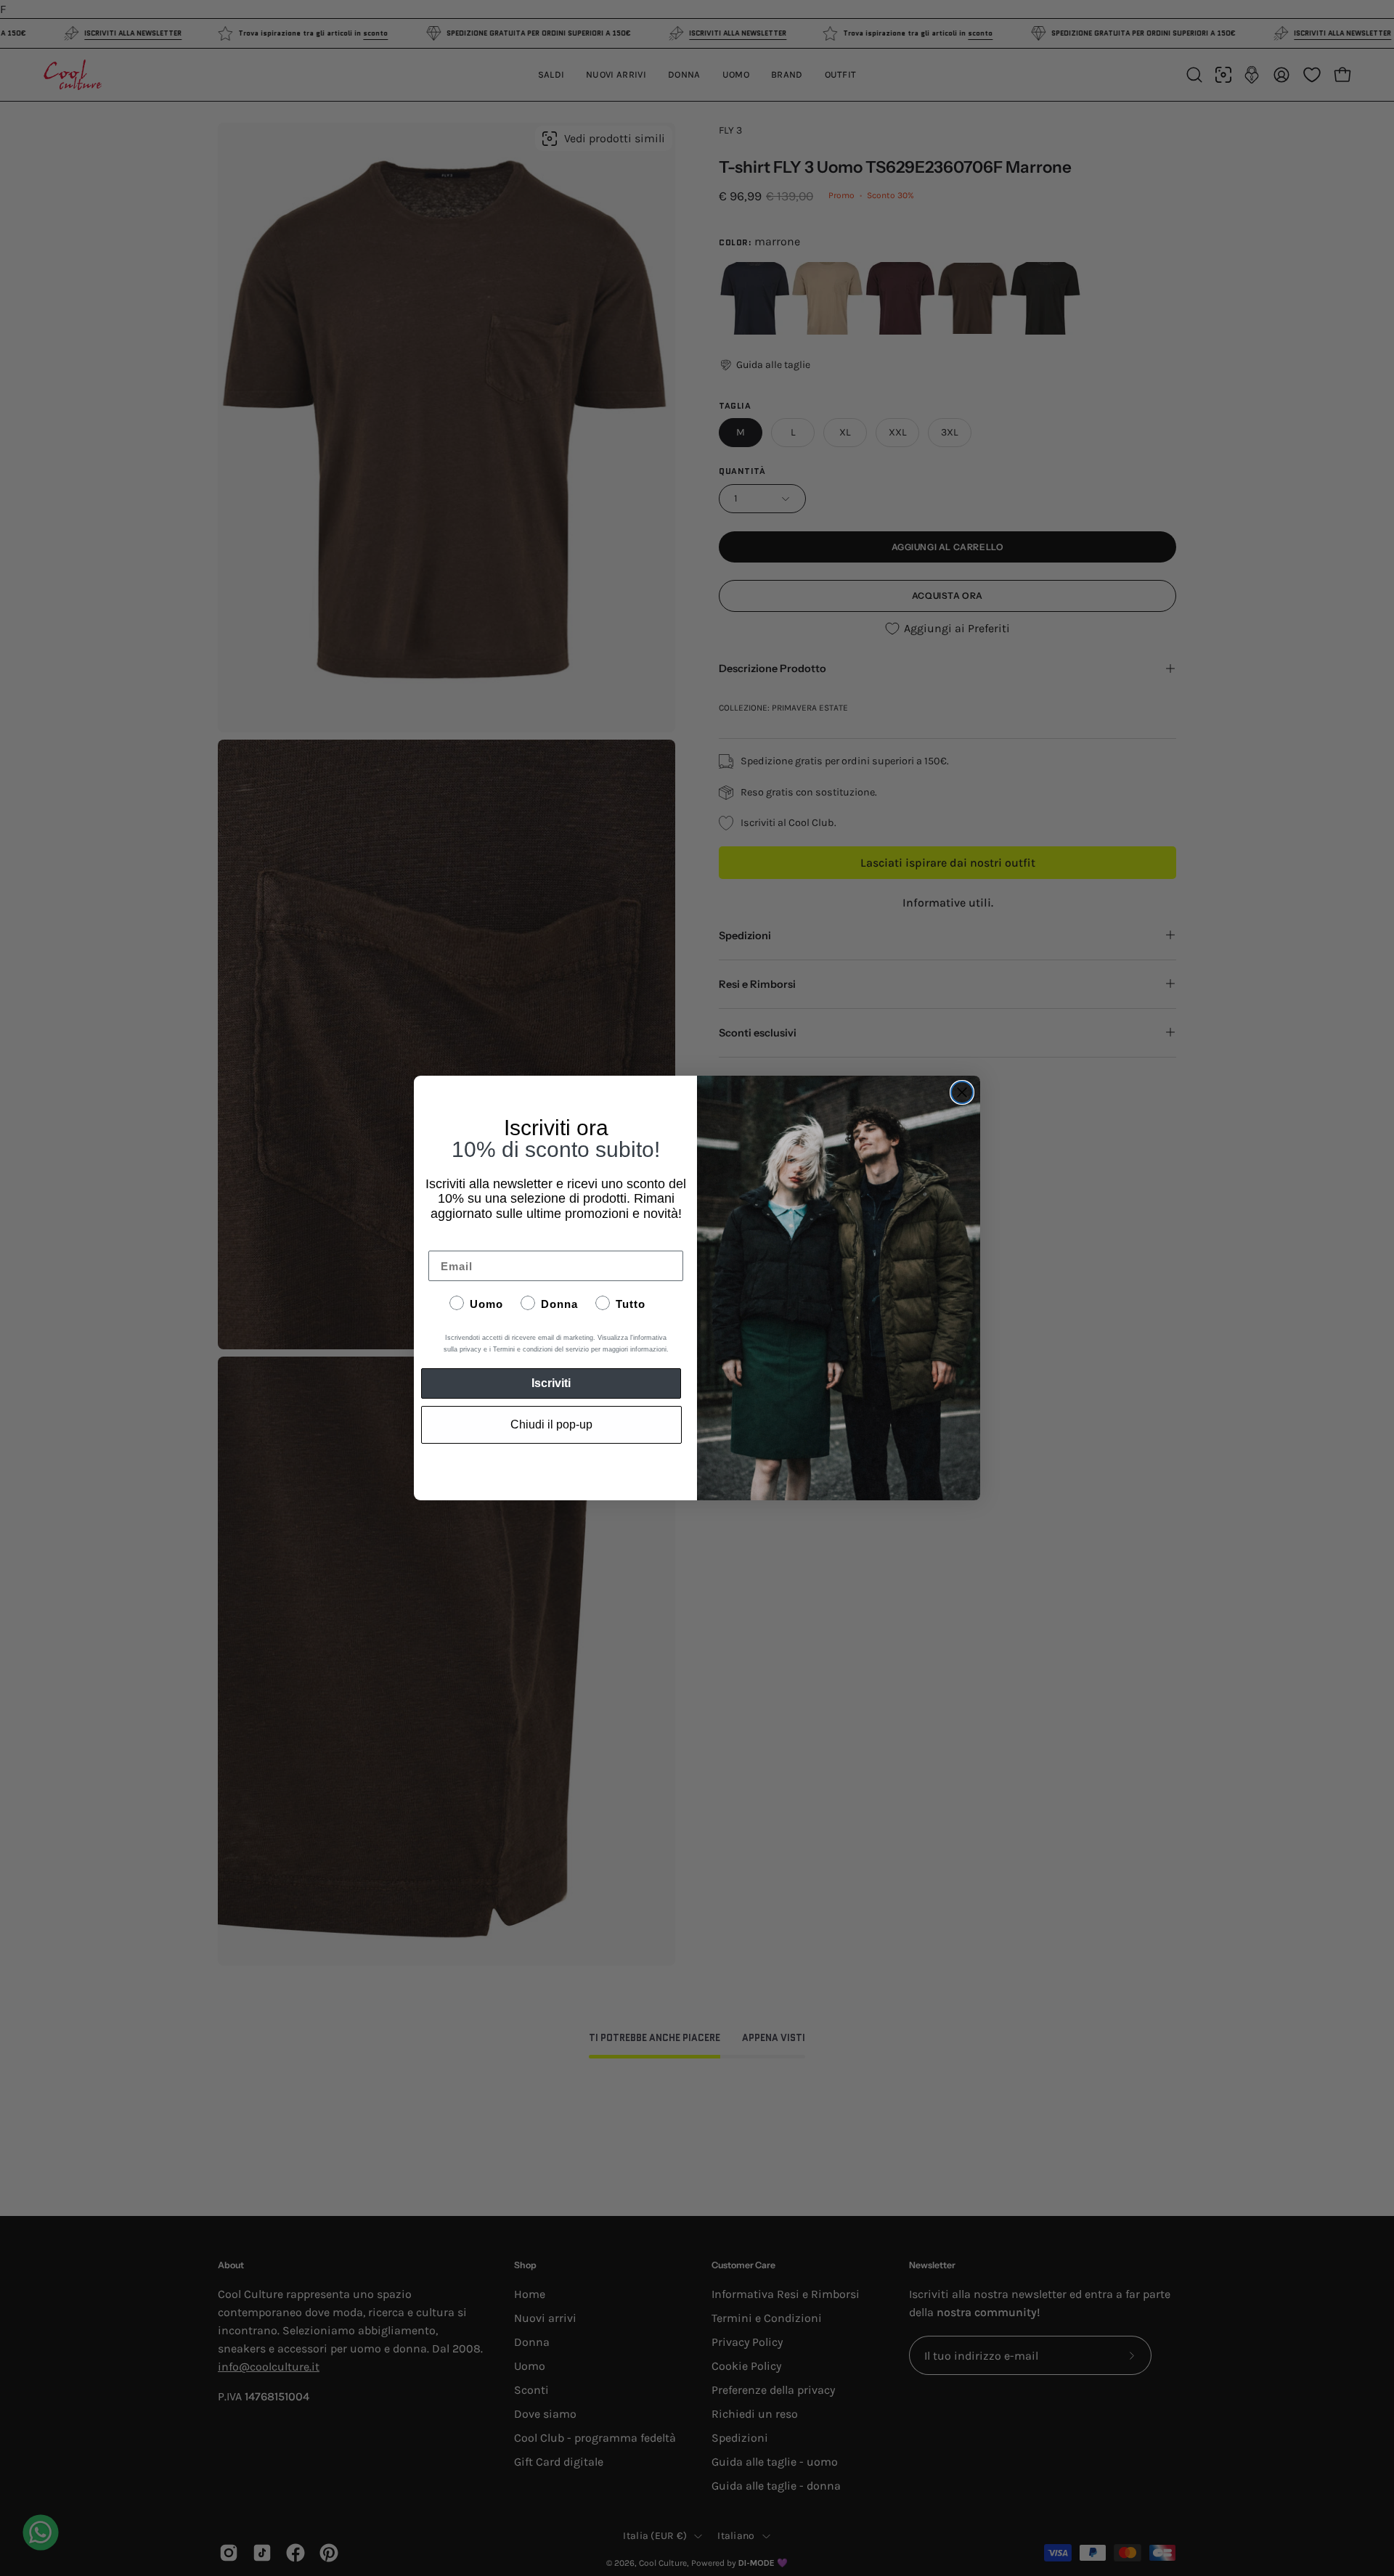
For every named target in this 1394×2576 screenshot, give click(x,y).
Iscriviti (551, 1383)
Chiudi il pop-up (551, 1424)
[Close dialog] (962, 1092)
